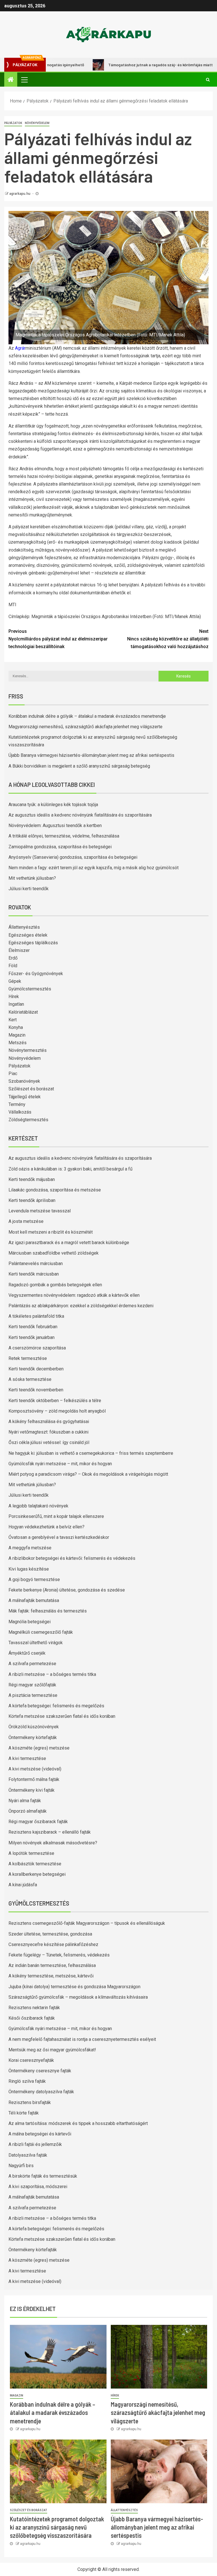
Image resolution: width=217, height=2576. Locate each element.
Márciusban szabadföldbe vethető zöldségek (54, 1253)
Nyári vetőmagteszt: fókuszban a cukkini (48, 1432)
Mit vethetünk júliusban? (32, 878)
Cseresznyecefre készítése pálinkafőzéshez (53, 1944)
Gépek (15, 981)
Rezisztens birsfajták (30, 2102)
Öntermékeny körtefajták (33, 1737)
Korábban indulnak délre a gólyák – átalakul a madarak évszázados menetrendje (87, 716)
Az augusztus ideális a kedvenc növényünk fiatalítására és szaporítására (80, 815)
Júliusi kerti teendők (29, 889)
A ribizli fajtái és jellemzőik (35, 2144)
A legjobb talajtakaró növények (38, 1506)
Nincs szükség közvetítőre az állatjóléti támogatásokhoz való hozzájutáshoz (168, 639)
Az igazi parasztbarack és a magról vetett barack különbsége (69, 1243)
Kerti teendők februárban (33, 1327)
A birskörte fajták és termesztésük (43, 2176)
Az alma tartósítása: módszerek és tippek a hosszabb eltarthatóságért (78, 2123)
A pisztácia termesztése (33, 1695)
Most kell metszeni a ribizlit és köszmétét (51, 1232)
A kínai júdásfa (23, 1885)
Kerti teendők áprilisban (32, 1200)
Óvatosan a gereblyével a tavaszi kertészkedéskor (59, 1537)
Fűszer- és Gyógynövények (36, 974)
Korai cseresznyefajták (31, 2060)
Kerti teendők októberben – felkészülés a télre (55, 1401)
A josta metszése (26, 1221)
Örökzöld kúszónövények (34, 1727)
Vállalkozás (20, 1112)
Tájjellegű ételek (25, 1097)
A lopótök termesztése (31, 1853)
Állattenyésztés (24, 927)
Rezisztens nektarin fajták (34, 2008)
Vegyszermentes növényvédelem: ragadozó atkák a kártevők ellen (74, 1295)
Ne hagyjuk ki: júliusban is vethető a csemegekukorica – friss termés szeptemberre (91, 1453)
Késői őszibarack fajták (32, 2018)
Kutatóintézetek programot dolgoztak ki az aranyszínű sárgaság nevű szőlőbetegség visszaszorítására (57, 2527)
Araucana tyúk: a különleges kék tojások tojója (53, 805)
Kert (13, 1020)
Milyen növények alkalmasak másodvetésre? (53, 1843)
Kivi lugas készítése (29, 1569)
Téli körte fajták (24, 2113)
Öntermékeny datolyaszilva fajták (41, 2092)
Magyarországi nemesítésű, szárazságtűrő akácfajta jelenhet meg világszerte (85, 727)
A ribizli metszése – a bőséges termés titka (52, 1674)
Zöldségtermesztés (28, 1120)
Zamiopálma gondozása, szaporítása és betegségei (60, 847)
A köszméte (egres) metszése (39, 1748)
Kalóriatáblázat (23, 1012)
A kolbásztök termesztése (35, 1864)
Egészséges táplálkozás (33, 943)
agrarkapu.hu (20, 194)
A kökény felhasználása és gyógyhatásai (49, 1422)
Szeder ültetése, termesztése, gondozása (50, 1934)
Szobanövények (24, 1081)
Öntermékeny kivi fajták (32, 1790)
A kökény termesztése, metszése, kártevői (51, 1976)
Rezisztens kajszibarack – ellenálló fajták (50, 1832)
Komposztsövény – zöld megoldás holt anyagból (57, 1411)
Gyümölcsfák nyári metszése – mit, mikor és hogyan (60, 1464)
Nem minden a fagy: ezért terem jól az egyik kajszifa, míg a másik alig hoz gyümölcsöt (94, 868)
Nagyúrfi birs (21, 2166)
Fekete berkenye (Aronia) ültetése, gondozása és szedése (67, 1590)
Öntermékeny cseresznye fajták (40, 2071)
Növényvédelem (37, 123)
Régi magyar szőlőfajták (32, 1685)
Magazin (17, 1035)
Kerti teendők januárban (32, 1337)
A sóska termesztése (30, 1379)
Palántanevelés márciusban (36, 1264)
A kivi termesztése (27, 1758)
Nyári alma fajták (25, 1801)
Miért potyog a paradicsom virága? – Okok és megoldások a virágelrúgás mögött (88, 1474)
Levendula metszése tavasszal (40, 1211)
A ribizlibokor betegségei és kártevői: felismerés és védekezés (72, 1558)
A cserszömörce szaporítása (37, 1348)
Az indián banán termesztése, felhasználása (52, 1965)
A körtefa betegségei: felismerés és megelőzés (56, 1706)
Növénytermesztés (28, 1050)
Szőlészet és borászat (31, 1089)
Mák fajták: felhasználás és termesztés (48, 1611)
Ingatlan (16, 1004)
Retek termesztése (28, 1358)
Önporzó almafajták (28, 1811)
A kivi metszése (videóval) (35, 1769)
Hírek (14, 997)
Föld (13, 966)
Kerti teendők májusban (32, 1179)
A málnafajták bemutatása (34, 1600)
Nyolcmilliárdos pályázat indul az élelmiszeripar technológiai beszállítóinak (58, 639)
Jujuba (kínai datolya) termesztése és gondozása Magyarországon (74, 1987)
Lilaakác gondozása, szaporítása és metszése (55, 1190)
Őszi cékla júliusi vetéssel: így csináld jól (49, 1442)
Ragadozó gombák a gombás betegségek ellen (55, 1285)
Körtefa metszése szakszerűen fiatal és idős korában (62, 1716)
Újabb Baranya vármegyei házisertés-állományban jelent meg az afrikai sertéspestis (91, 755)
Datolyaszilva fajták (28, 2155)
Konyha (16, 1027)
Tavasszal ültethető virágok (36, 1643)
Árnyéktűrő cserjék (27, 1653)
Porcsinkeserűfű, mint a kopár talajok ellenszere (56, 1516)
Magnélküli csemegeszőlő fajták (41, 1632)
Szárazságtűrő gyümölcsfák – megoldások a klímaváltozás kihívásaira (78, 1997)
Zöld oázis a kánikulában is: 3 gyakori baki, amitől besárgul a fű (70, 1169)
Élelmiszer (19, 950)
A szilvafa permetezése (32, 1664)
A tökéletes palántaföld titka (36, 1316)
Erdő (13, 958)
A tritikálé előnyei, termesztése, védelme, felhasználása (64, 836)
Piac (13, 1074)
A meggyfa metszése (30, 1548)
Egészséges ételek (28, 935)
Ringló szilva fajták (27, 2081)
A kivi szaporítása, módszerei (38, 2187)
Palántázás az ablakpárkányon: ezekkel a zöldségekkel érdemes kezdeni (81, 1306)
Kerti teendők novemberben (36, 1390)
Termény (17, 1104)
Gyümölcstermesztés (30, 989)
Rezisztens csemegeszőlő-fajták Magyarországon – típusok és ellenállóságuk (87, 1923)
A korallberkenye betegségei (37, 1874)
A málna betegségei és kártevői (40, 2134)
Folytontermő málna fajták (34, 1779)
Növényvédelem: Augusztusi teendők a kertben (55, 825)
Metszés (18, 1043)
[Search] (208, 80)
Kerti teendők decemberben (36, 1369)
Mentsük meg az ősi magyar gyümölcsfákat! (52, 2050)
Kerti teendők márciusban (34, 1274)
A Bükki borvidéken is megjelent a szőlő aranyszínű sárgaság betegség (79, 766)
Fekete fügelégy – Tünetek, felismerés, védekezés (59, 1955)
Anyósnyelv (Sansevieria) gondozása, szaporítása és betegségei (73, 857)
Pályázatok (13, 123)
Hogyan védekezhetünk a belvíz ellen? (46, 1527)
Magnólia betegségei (30, 1622)
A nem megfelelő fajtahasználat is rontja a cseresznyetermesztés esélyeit (82, 2039)
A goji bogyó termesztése (34, 1579)
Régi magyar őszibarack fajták (38, 1822)
